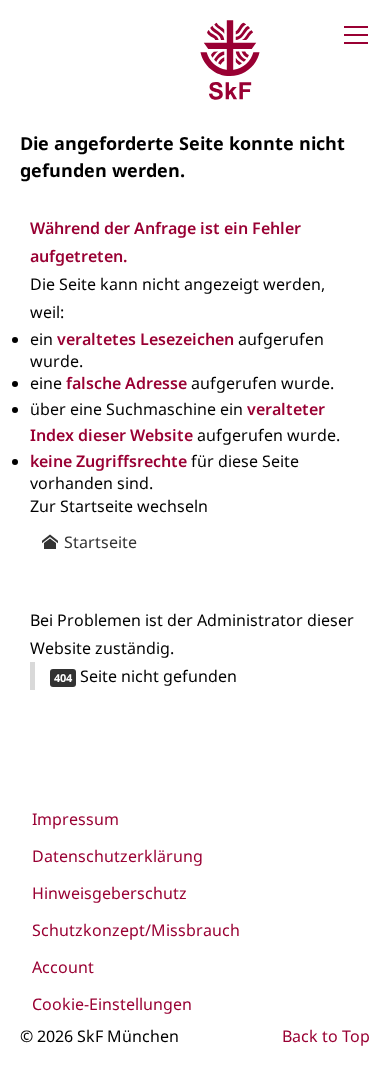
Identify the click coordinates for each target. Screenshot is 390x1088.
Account (63, 967)
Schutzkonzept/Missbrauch (136, 930)
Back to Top (326, 1036)
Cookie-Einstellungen (112, 1004)
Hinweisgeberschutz (109, 893)
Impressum (75, 819)
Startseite (98, 542)
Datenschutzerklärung (117, 856)
